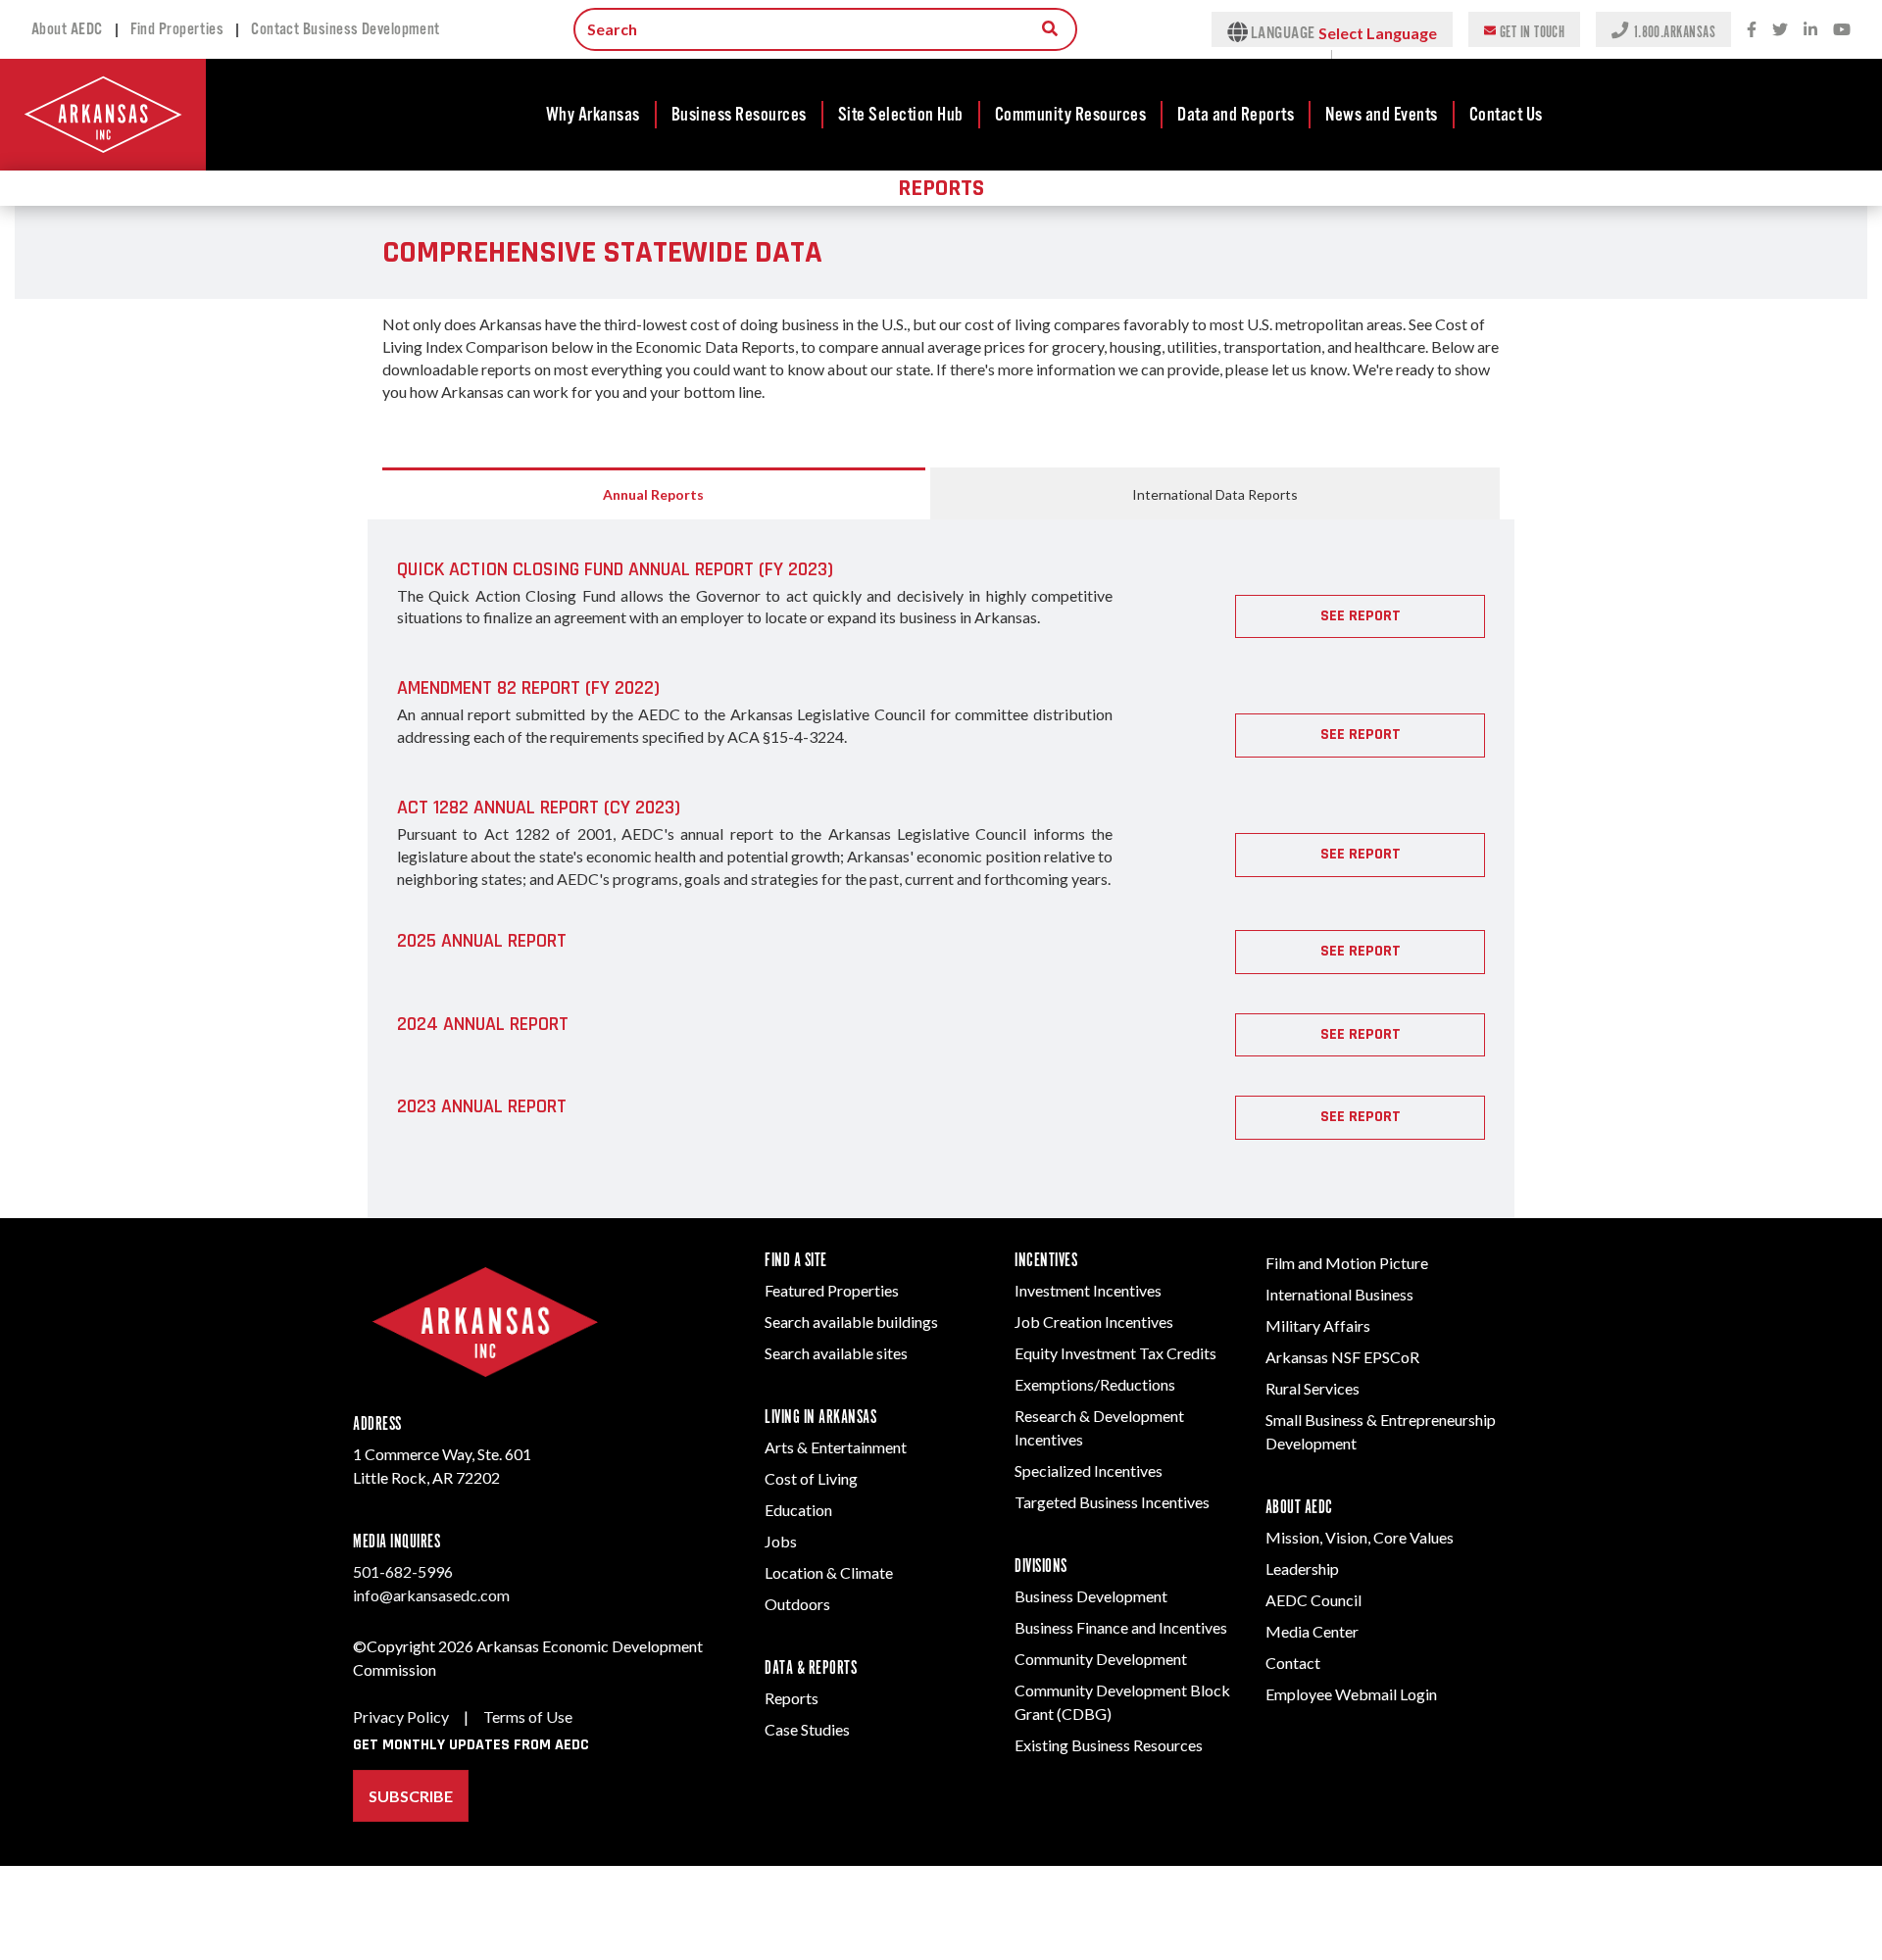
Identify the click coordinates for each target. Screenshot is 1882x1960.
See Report (1361, 616)
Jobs (781, 1541)
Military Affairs (1318, 1325)
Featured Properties (832, 1290)
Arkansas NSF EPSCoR (1342, 1357)
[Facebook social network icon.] (1752, 30)
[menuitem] (594, 115)
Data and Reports (1236, 115)
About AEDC (67, 29)
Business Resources (739, 115)
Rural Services (1312, 1388)
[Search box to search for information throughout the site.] (1050, 28)
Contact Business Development (346, 29)
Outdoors (797, 1604)
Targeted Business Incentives (1112, 1502)
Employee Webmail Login (1351, 1694)
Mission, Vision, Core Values (1360, 1537)
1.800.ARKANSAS (1674, 31)
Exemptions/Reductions (1095, 1384)
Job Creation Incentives (1094, 1322)
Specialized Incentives (1089, 1470)
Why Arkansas (593, 115)
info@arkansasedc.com (431, 1595)
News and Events (1382, 115)
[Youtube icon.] (1842, 30)
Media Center (1312, 1631)
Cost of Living (811, 1478)
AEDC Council (1313, 1600)
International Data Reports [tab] (1215, 494)
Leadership (1302, 1568)
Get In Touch (1532, 31)
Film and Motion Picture (1347, 1263)
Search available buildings (851, 1322)
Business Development (1091, 1596)
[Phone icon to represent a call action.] (1622, 29)
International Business (1339, 1294)
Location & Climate (829, 1572)
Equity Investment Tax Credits (1115, 1353)
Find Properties (177, 29)
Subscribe (411, 1796)
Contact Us (1506, 115)
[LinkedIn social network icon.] (1810, 30)
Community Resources (1071, 115)
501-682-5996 (403, 1571)
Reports (792, 1698)
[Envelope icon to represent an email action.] (1492, 29)
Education (798, 1510)
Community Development (1101, 1659)
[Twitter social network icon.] (1780, 30)
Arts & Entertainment (836, 1447)
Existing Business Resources (1109, 1745)
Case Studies (807, 1729)
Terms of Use (528, 1716)
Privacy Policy (401, 1716)
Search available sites (836, 1353)
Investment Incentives (1088, 1290)
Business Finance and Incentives (1121, 1627)
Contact (1293, 1663)
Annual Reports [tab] (653, 494)
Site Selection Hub (901, 115)
